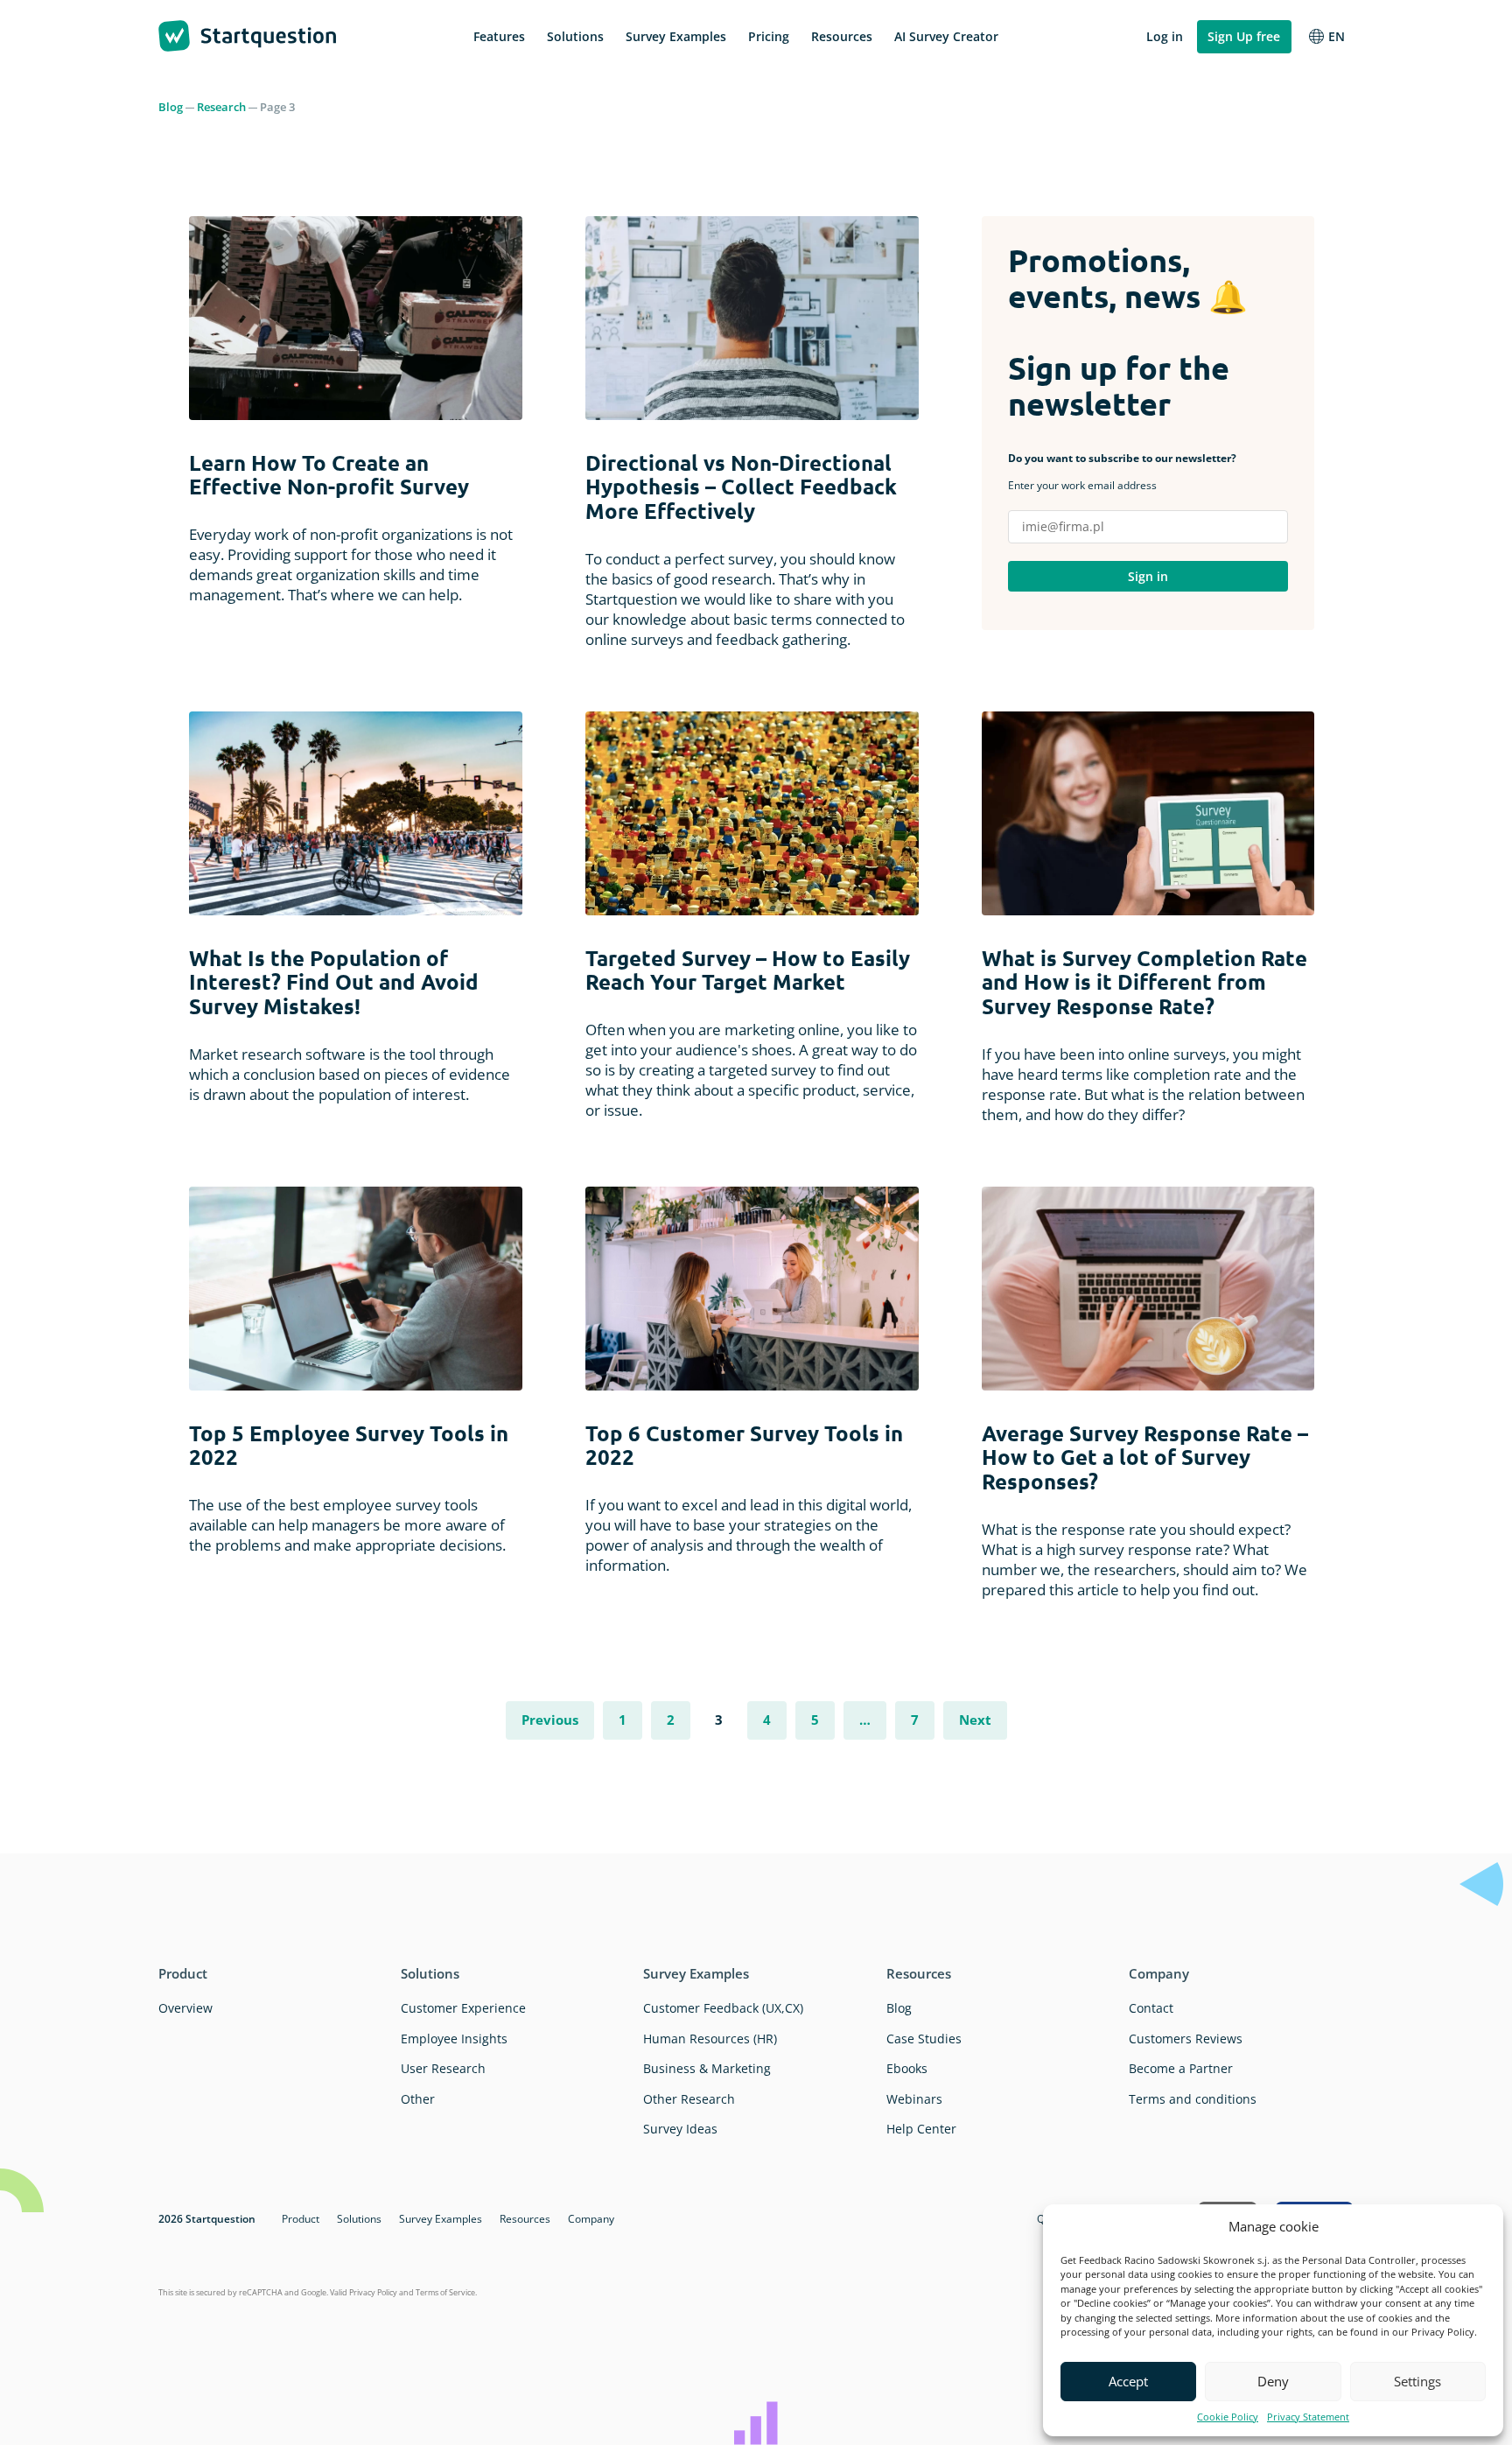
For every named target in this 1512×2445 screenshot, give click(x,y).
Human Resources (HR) (710, 2039)
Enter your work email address (1122, 472)
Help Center (921, 2129)
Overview (185, 2008)
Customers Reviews (1186, 2039)
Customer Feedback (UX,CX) (723, 2008)
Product (183, 1973)
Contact (1151, 2008)
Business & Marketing (707, 2068)
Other (418, 2099)
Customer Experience (463, 2008)
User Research (443, 2068)
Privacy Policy (373, 2292)
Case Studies (924, 2039)
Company (1159, 1973)
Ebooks (907, 2068)
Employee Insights (454, 2039)
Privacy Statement (1308, 2417)
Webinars (914, 2099)
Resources (919, 1973)
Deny (1273, 2381)
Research (221, 107)
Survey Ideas (680, 2129)
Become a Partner (1181, 2068)
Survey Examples (696, 1973)
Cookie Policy (1228, 2417)
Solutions (430, 1973)
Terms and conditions (1193, 2099)
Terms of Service (445, 2292)
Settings (1417, 2381)
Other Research (689, 2099)
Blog (171, 107)
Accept (1128, 2381)
